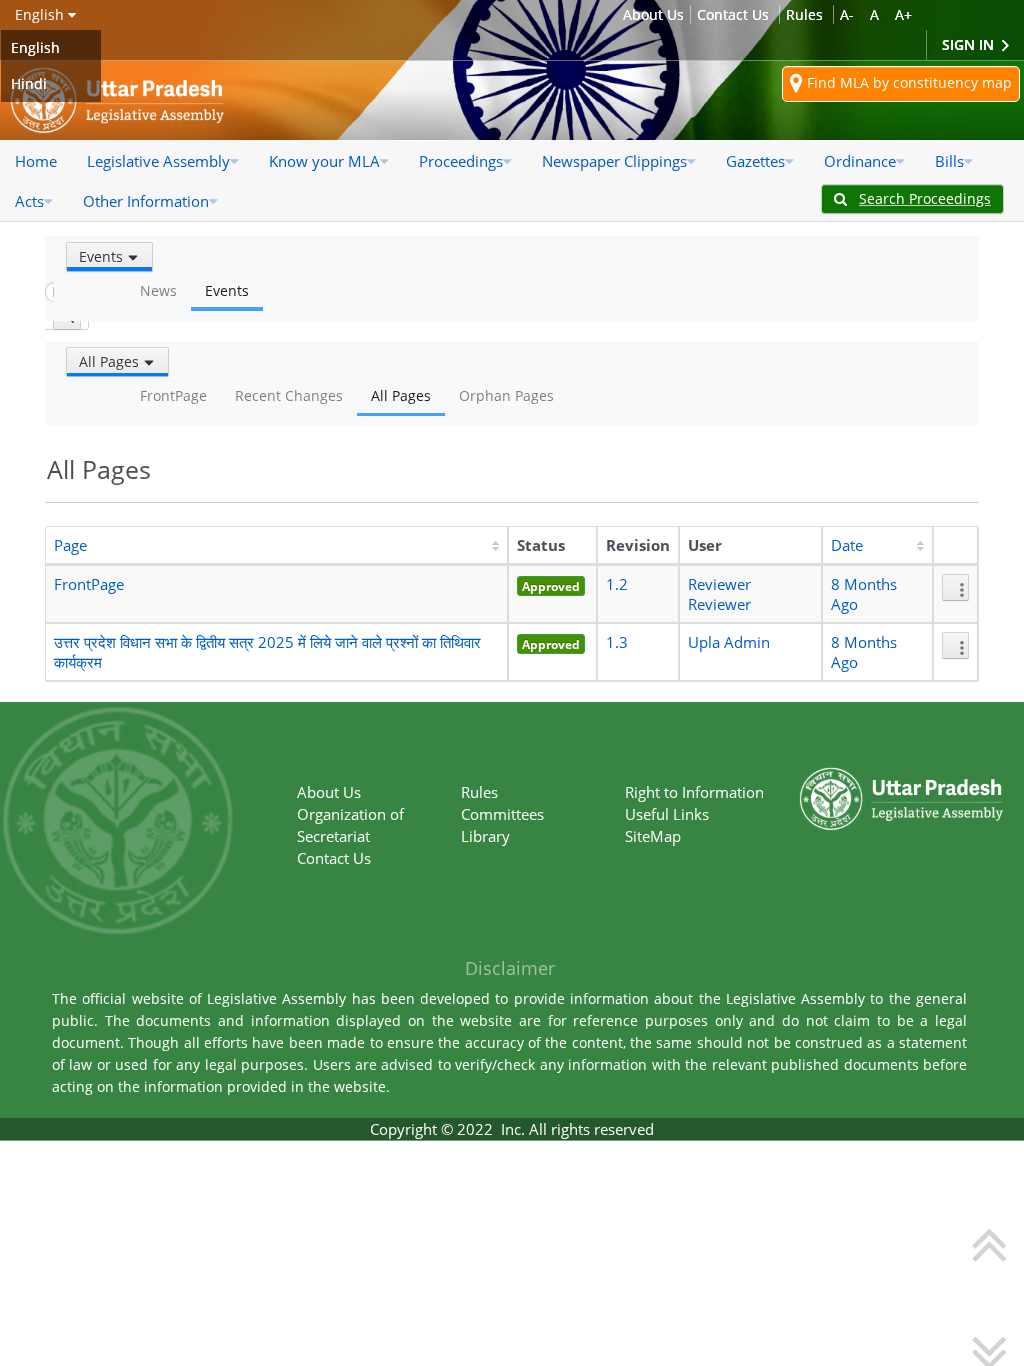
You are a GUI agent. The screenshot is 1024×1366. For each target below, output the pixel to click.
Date (847, 545)
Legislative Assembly (158, 161)
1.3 (617, 642)
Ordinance (860, 161)
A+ (903, 14)
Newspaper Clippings (614, 161)
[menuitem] (36, 161)
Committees (502, 814)
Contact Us (733, 14)
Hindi (29, 83)
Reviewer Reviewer (719, 594)
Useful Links (667, 814)
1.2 (617, 584)
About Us (653, 14)
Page (70, 545)
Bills (949, 161)
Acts (29, 201)
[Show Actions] (955, 587)
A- (847, 14)
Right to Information (694, 792)
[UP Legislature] (901, 777)
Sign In (970, 44)
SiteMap (653, 836)
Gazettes (755, 161)
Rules (804, 14)
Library (485, 836)
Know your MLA (324, 161)
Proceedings (461, 161)
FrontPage (89, 584)
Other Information (146, 201)
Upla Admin (729, 642)
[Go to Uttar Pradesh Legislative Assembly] (117, 100)
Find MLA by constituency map (907, 82)
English (35, 47)
